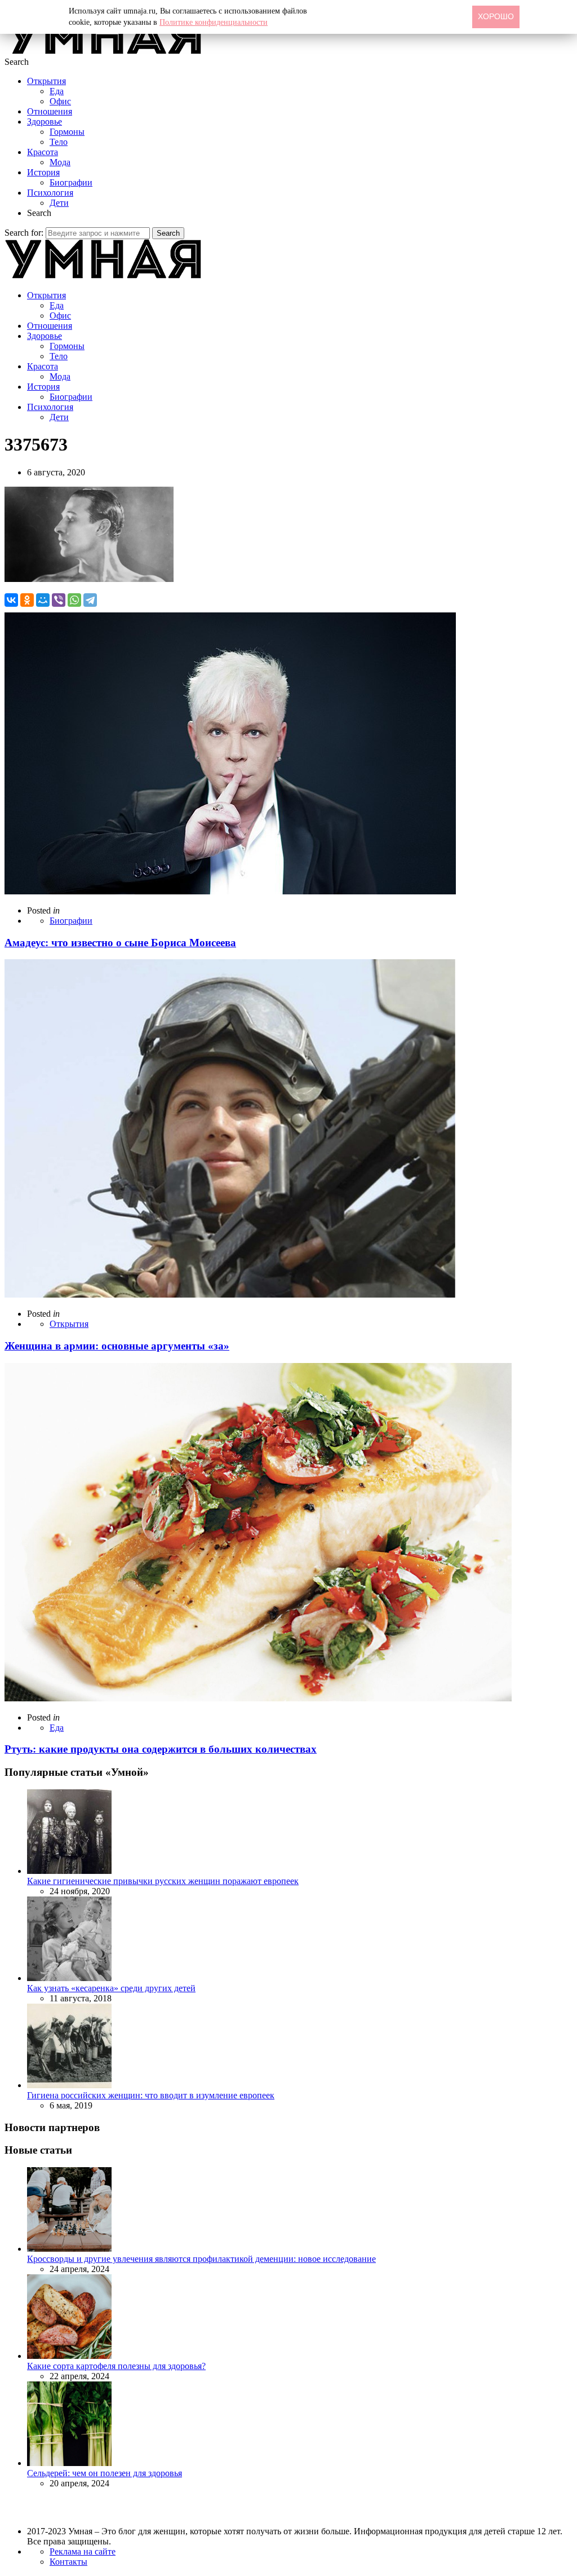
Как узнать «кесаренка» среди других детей (111, 1988)
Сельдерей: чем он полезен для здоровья (105, 2473)
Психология (50, 193)
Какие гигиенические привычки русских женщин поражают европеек (163, 1881)
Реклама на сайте (83, 2551)
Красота (43, 152)
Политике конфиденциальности (214, 22)
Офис (60, 101)
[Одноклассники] (27, 600)
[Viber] (59, 600)
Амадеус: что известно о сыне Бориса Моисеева (120, 943)
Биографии (71, 182)
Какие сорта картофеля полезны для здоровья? (116, 2366)
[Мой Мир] (43, 600)
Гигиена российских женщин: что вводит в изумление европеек (151, 2095)
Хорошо (496, 16)
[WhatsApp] (74, 600)
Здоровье (45, 122)
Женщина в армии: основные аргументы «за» (117, 1346)
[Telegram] (90, 600)
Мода (60, 162)
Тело (59, 142)
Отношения (50, 111)
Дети (59, 203)
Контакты (68, 2562)
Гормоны (67, 132)
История (43, 172)
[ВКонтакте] (11, 600)
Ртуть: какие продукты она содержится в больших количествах (161, 1749)
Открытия (46, 81)
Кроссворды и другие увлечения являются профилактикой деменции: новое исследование (201, 2259)
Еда (57, 91)
